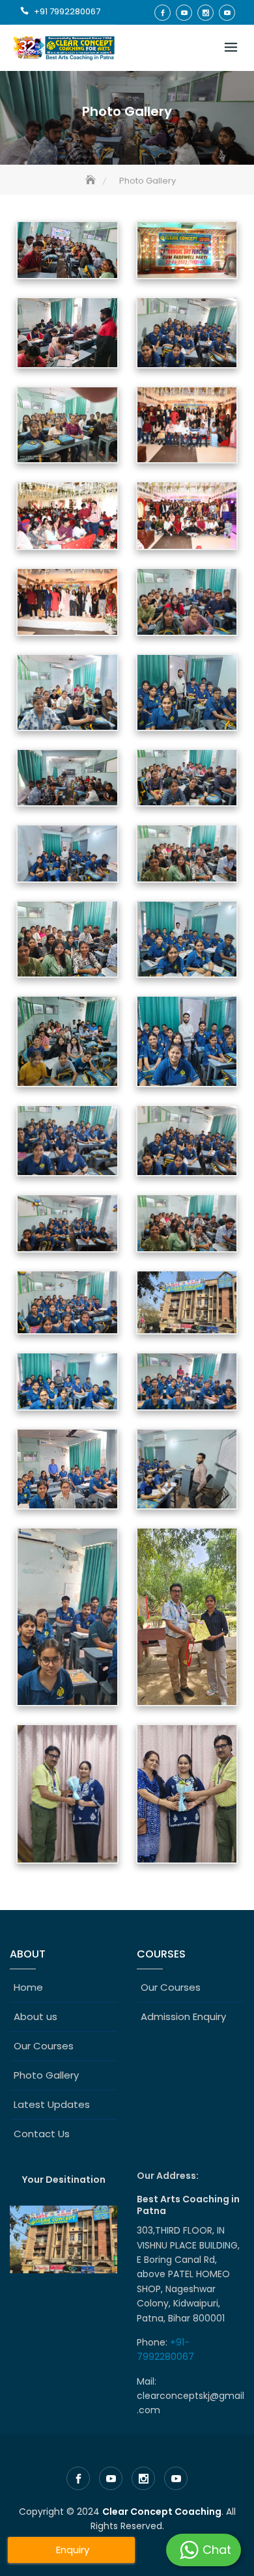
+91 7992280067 (67, 11)
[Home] (92, 181)
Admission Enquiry (183, 2016)
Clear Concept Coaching (162, 2512)
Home (28, 1987)
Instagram (205, 13)
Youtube (184, 13)
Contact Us (42, 2134)
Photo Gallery (46, 2075)
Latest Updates (52, 2104)
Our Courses (44, 2046)
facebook (162, 13)
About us (35, 2016)
